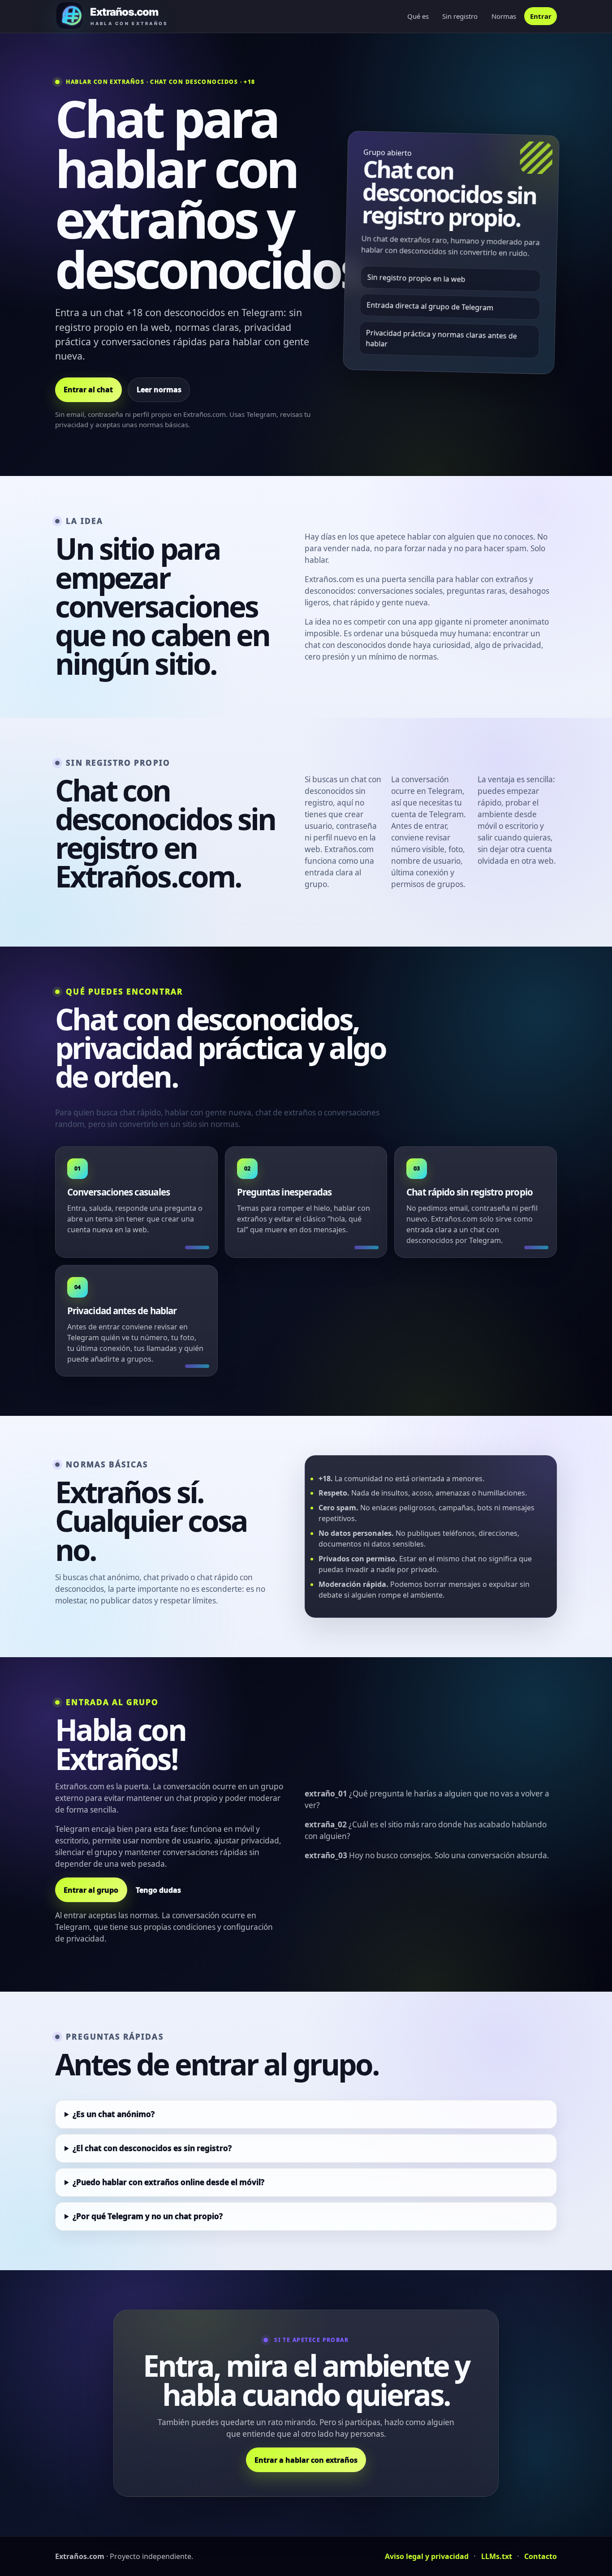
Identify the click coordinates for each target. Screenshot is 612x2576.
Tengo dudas (158, 1890)
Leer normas (159, 390)
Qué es (418, 16)
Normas (504, 16)
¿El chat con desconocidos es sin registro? (152, 2148)
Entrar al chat (88, 390)
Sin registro (460, 16)
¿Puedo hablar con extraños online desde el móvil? (168, 2182)
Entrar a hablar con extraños (306, 2460)
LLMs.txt (497, 2556)
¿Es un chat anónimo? (114, 2114)
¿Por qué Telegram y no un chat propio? (148, 2216)
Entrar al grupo (91, 1890)
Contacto (541, 2556)
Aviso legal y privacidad (427, 2556)
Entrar (541, 16)
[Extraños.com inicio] (123, 16)
